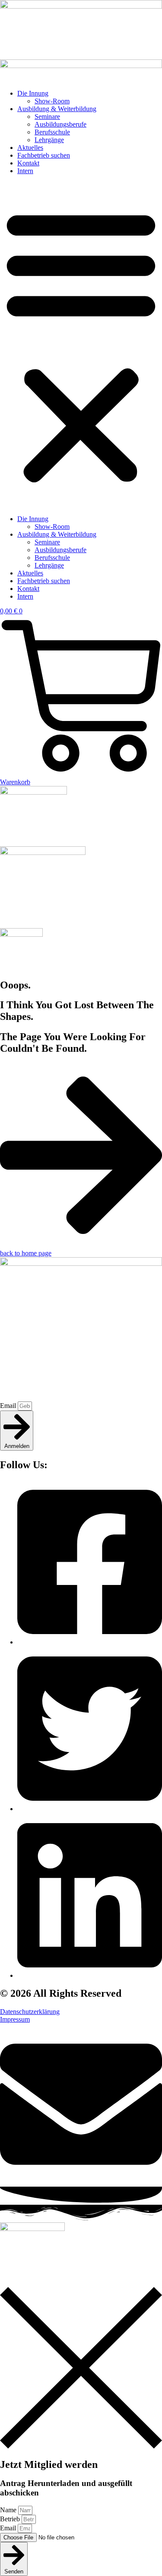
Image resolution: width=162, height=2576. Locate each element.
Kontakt (28, 163)
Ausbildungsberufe (60, 124)
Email (9, 1406)
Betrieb (11, 2519)
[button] (81, 345)
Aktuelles (30, 148)
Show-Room (52, 101)
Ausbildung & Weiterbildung (57, 109)
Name (9, 2510)
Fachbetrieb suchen (44, 155)
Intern (25, 171)
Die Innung (33, 93)
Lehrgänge (49, 140)
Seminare (47, 117)
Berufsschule (52, 132)
